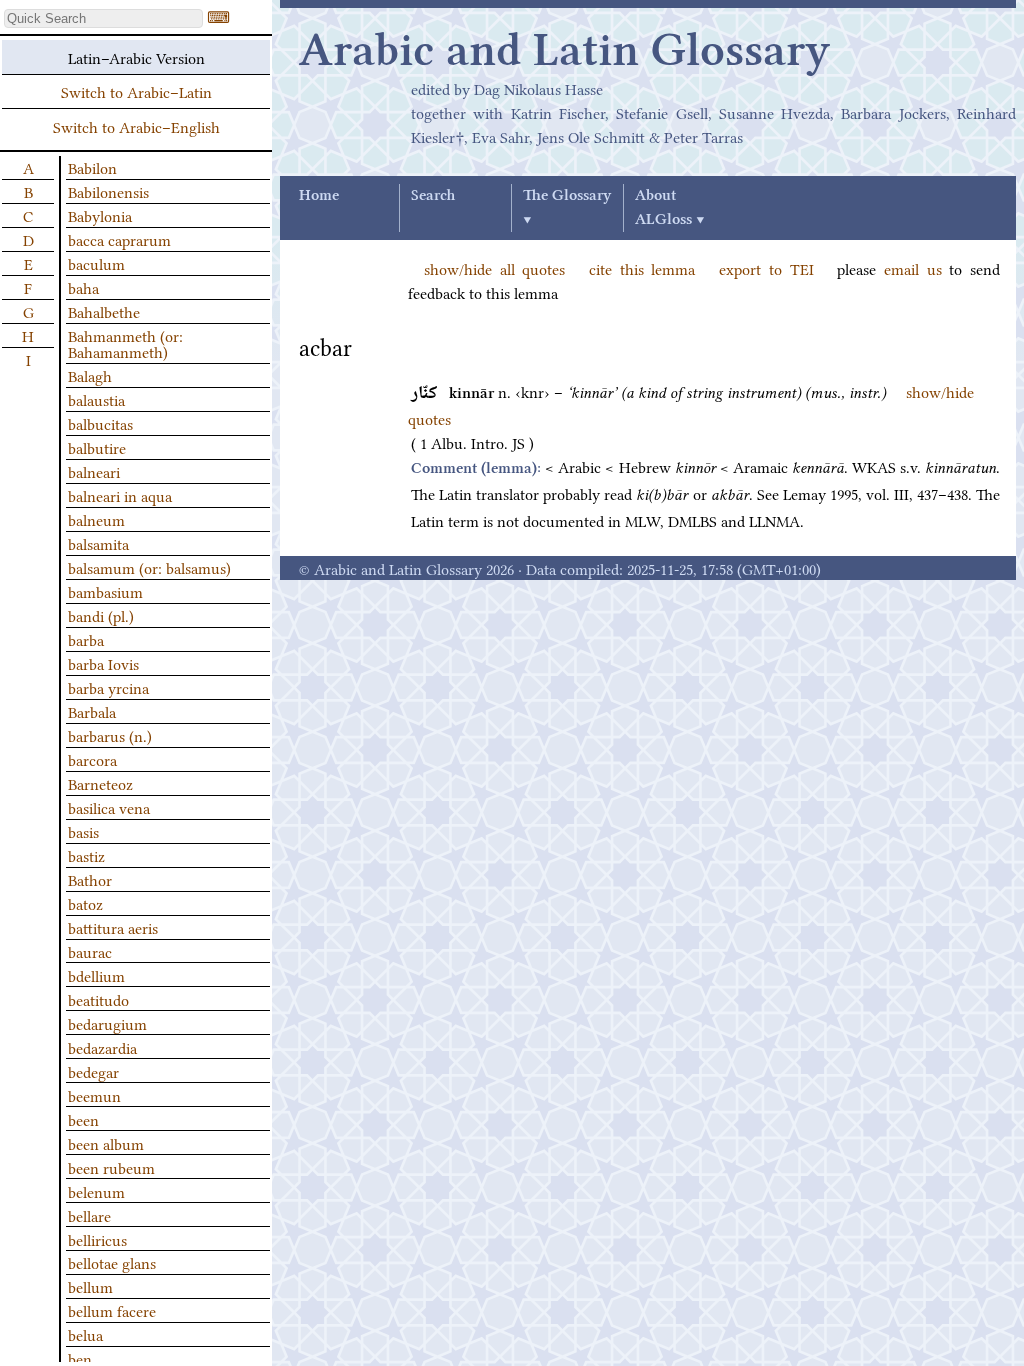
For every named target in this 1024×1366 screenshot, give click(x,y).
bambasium (105, 591)
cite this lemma (642, 268)
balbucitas (100, 423)
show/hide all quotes (494, 268)
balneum (96, 519)
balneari (94, 471)
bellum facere (112, 1310)
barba (86, 639)
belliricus (97, 1239)
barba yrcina (108, 687)
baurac (90, 951)
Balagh (90, 375)
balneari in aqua (120, 495)
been (83, 1119)
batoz (85, 903)
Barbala (92, 711)
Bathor (90, 879)
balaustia (96, 399)
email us (913, 268)
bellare (89, 1215)
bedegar (93, 1071)
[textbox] (103, 18)
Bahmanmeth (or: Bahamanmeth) (125, 343)
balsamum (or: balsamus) (149, 567)
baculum (96, 263)
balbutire (97, 447)
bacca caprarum (119, 239)
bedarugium (107, 1023)
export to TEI (766, 268)
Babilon (92, 167)
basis (83, 831)
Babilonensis (108, 191)
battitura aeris (113, 927)
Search (433, 196)
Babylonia (100, 215)
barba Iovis (103, 663)
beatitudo (98, 999)
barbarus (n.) (110, 735)
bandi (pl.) (101, 615)
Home (319, 196)
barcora (92, 759)
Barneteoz (100, 783)
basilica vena (109, 807)
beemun (94, 1095)
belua (85, 1334)
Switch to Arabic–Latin (136, 91)
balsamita (98, 543)
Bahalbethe (104, 311)
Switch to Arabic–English (136, 126)
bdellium (96, 975)
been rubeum (111, 1167)
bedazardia (102, 1047)
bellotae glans (112, 1262)
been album (106, 1143)
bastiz (86, 855)
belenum (96, 1191)
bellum (90, 1286)
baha (83, 287)
